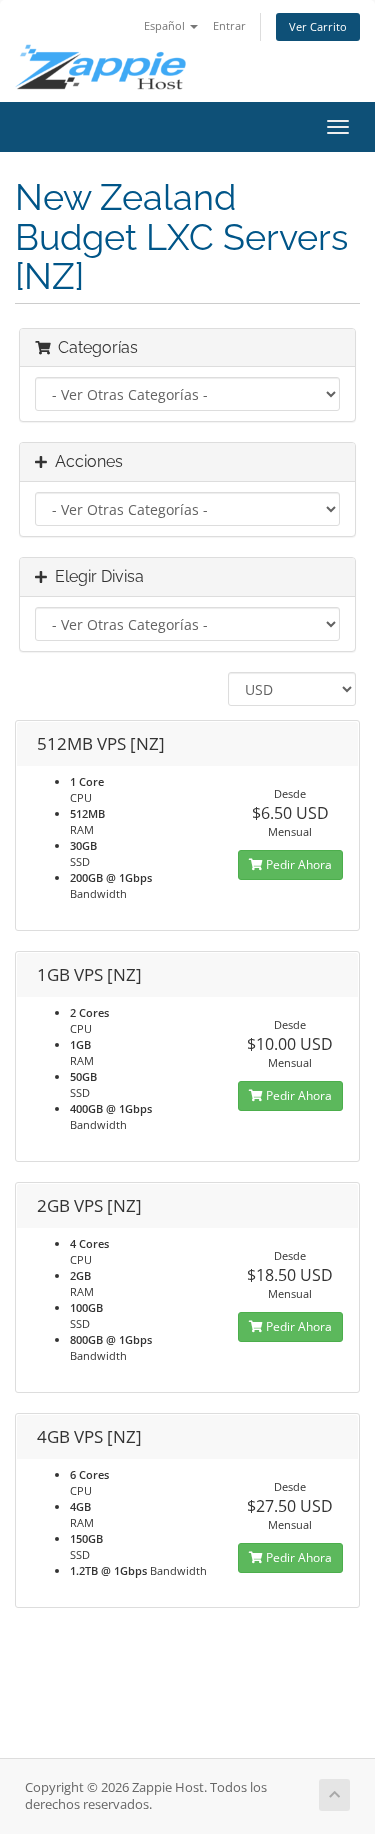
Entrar (229, 25)
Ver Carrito (318, 26)
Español (166, 25)
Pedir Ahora (297, 864)
